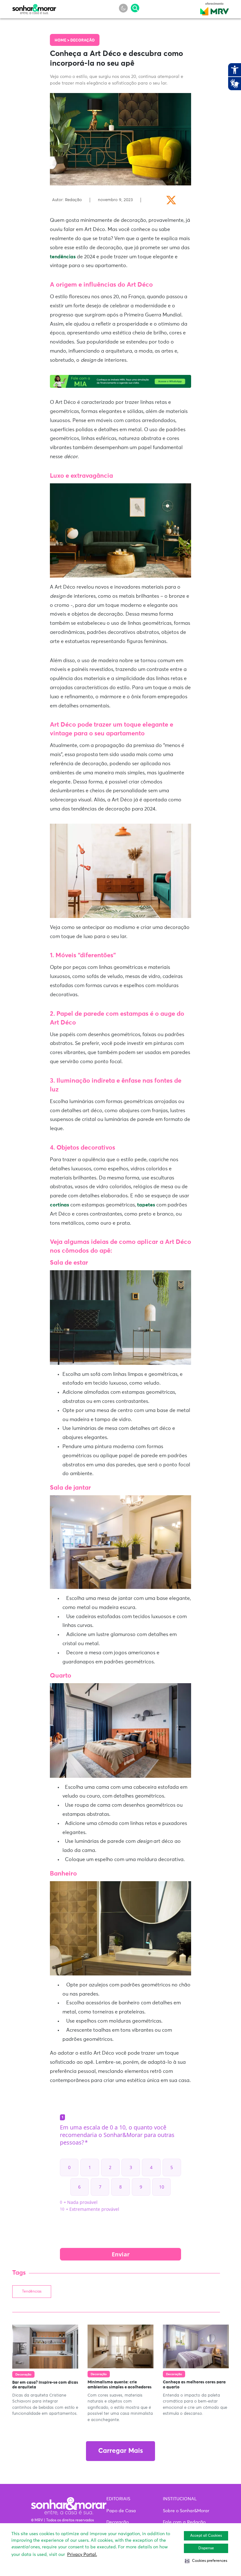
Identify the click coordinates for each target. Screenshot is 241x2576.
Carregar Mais (120, 2451)
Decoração (83, 41)
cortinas (59, 1205)
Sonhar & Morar (34, 8)
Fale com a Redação (184, 2522)
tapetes (146, 1205)
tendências (63, 257)
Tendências (32, 2292)
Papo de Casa (121, 2511)
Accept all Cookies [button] (206, 2536)
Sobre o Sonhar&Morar (186, 2511)
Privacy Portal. (82, 2555)
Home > (62, 41)
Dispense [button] (206, 2548)
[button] (206, 2561)
